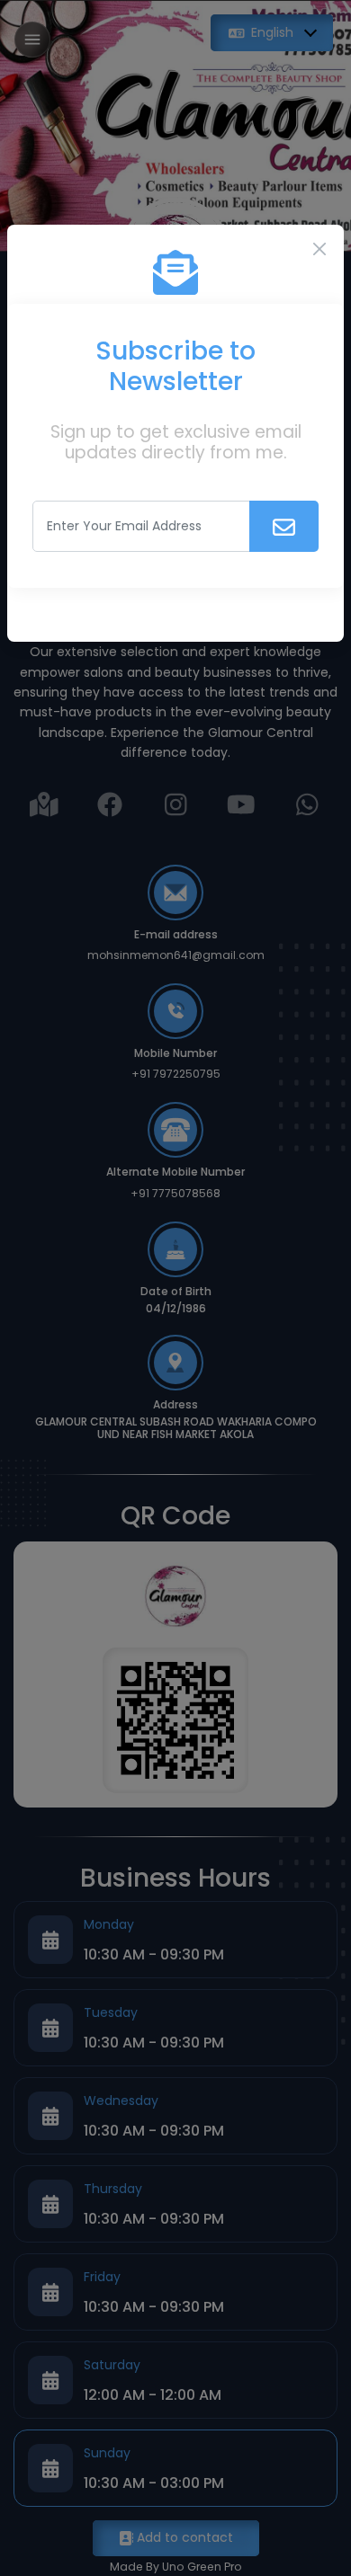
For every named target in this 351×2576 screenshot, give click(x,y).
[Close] (319, 249)
